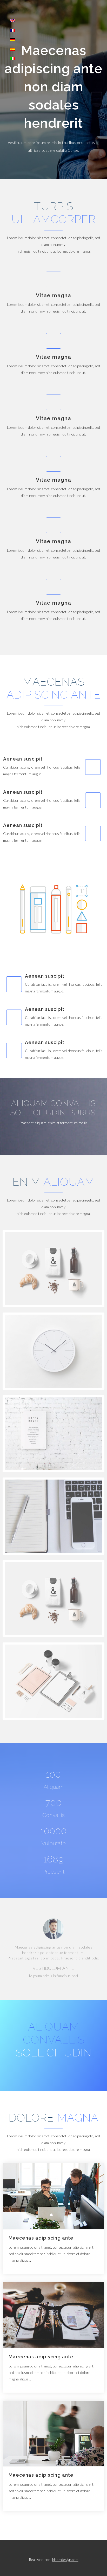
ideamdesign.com (65, 2560)
